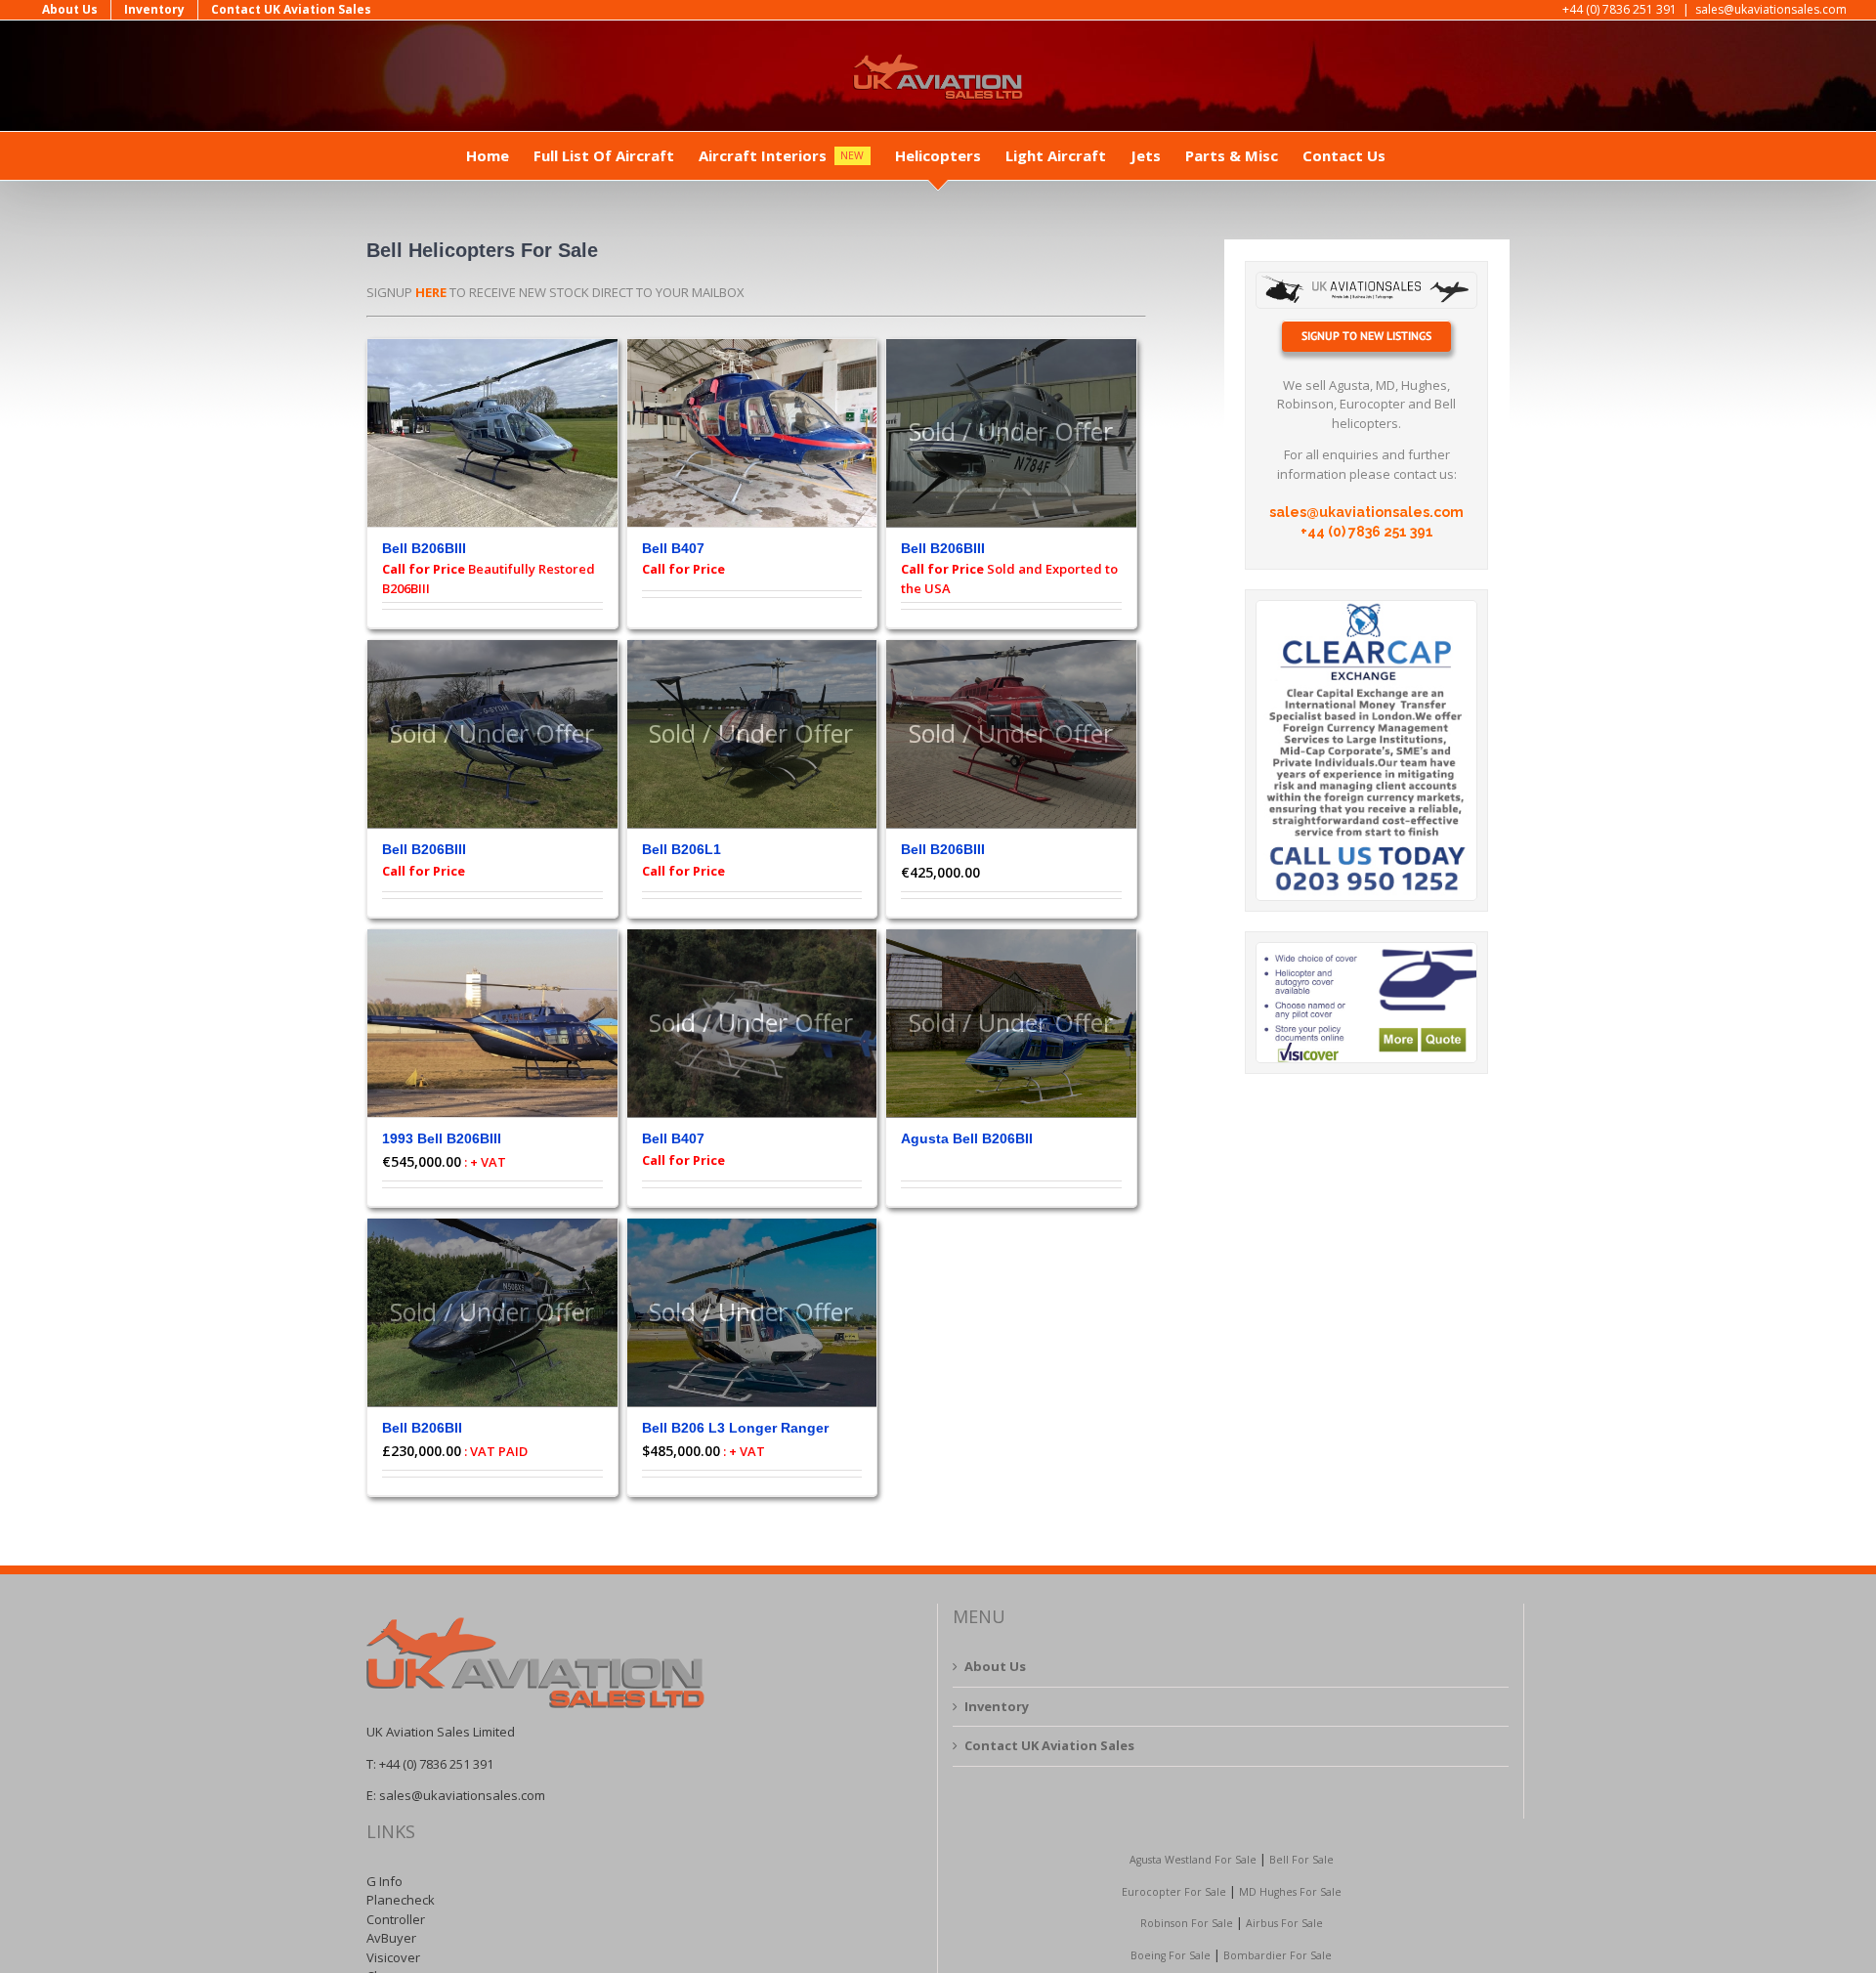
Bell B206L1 (682, 849)
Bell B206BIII (424, 548)
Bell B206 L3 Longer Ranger (735, 1428)
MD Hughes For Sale (1290, 1892)
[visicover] (1366, 949)
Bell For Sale (1301, 1860)
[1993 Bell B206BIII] (492, 1024)
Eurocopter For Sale (1174, 1892)
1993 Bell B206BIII (442, 1138)
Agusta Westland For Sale (1193, 1860)
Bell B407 (673, 548)
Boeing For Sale (1171, 1955)
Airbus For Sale (1284, 1923)
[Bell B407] (752, 433)
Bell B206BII (422, 1428)
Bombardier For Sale (1278, 1955)
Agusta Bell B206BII (967, 1138)
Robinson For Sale (1187, 1923)
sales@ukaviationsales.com (1771, 9)
